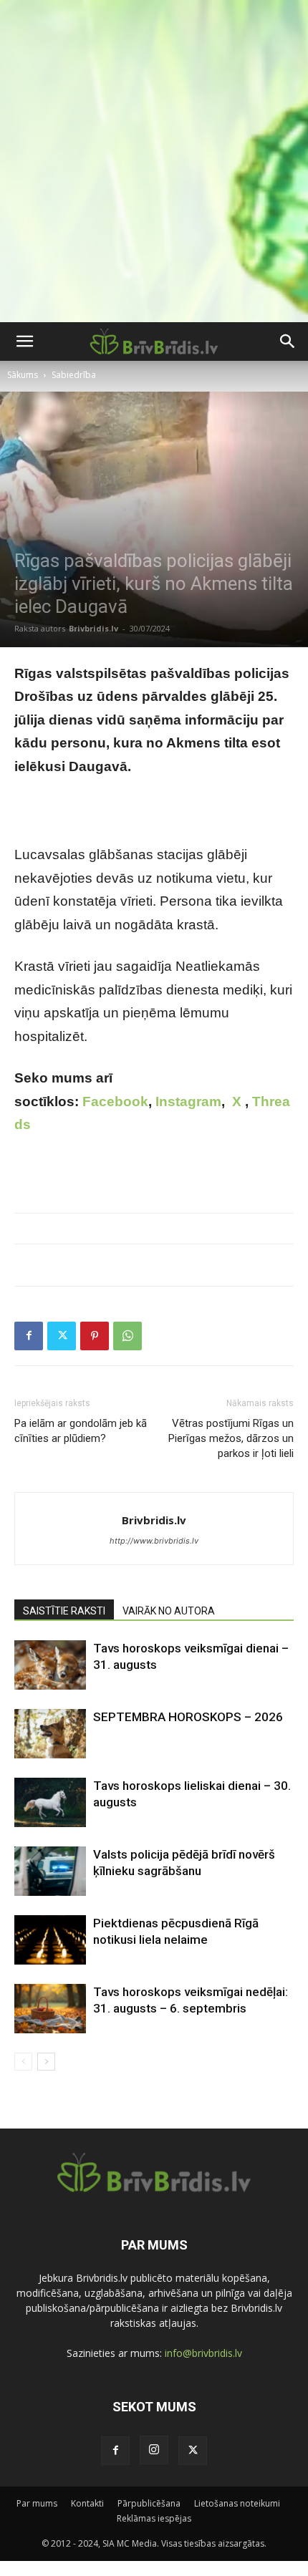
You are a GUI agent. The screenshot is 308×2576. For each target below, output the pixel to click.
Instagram (188, 1101)
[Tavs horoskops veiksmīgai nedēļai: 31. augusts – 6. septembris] (50, 2009)
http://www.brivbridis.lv (154, 1541)
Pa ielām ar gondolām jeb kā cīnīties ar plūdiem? (81, 1431)
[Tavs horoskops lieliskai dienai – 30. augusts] (50, 1802)
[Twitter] (62, 1336)
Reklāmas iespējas (154, 2518)
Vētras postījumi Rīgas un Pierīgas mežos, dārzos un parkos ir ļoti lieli (231, 1438)
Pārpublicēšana (149, 2503)
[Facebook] (29, 1336)
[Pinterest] (95, 1336)
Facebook (115, 1101)
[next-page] (46, 2062)
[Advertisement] (154, 161)
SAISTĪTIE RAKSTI (64, 1611)
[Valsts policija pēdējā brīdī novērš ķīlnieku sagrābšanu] (50, 1871)
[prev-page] (23, 2062)
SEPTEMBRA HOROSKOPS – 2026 (188, 1717)
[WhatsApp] (127, 1336)
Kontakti (87, 2503)
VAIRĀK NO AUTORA (169, 1611)
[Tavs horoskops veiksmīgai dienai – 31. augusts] (50, 1665)
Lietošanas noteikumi (237, 2503)
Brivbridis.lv (93, 628)
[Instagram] (154, 2450)
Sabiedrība (74, 375)
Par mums (37, 2503)
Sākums (23, 375)
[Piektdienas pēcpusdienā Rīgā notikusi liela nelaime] (50, 1940)
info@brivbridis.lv (203, 2353)
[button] (24, 342)
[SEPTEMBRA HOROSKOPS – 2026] (50, 1734)
